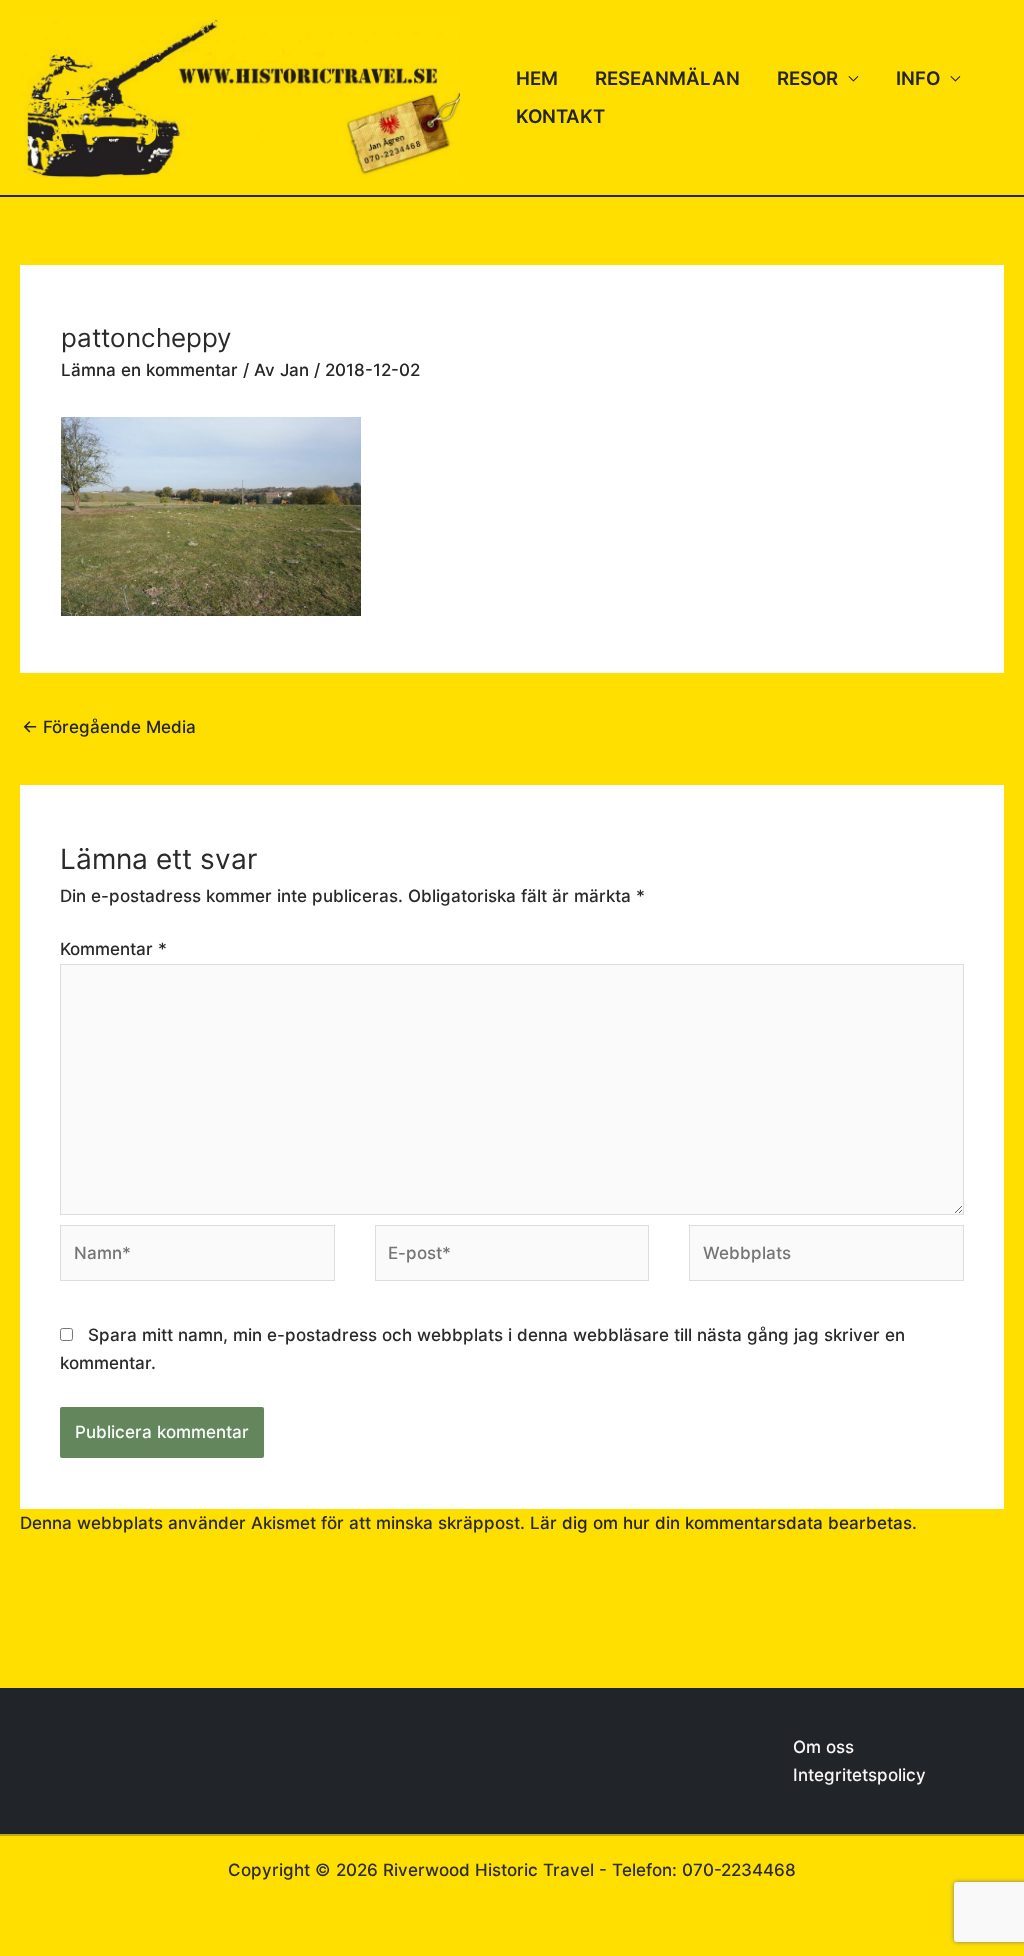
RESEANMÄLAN (667, 78)
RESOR (807, 78)
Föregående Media (109, 727)
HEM (537, 78)
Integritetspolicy (859, 1775)
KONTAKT (560, 116)
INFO (918, 78)
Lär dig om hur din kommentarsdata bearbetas (721, 1523)
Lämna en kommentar (149, 370)
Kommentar (113, 949)
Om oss (823, 1747)
